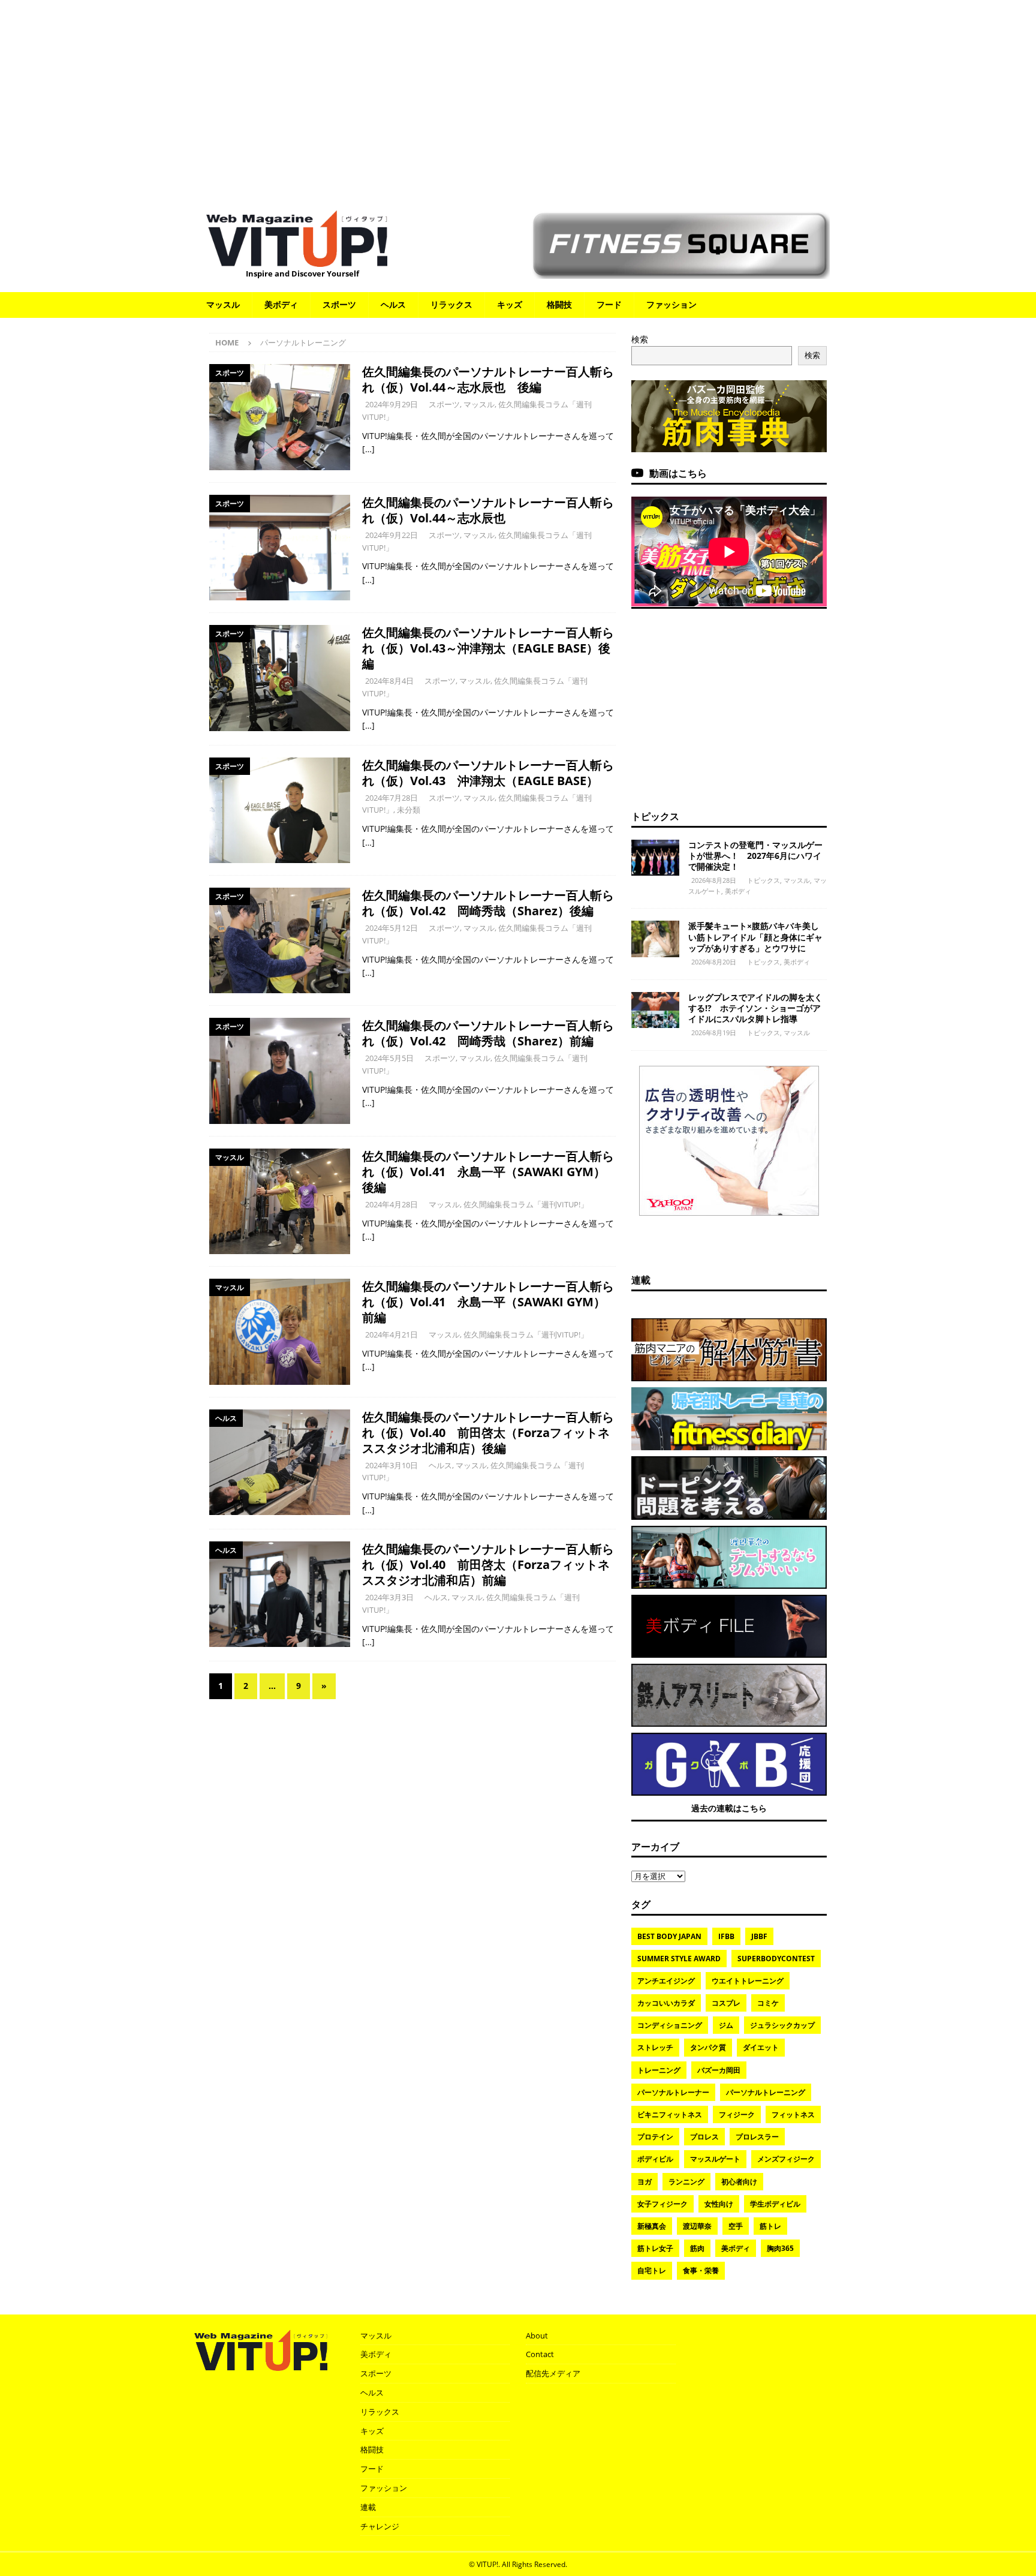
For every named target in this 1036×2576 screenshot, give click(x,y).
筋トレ (770, 2226)
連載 (641, 1280)
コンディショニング (670, 2025)
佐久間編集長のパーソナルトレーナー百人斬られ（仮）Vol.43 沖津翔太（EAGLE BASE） (488, 773)
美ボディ (281, 304)
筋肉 (697, 2248)
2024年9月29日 (391, 404)
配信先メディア (553, 2373)
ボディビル (655, 2159)
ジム (726, 2025)
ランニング (686, 2182)
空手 (736, 2226)
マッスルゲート (715, 2159)
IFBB (726, 1936)
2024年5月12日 (391, 928)
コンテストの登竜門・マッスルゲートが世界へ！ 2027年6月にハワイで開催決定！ (755, 856)
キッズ (510, 304)
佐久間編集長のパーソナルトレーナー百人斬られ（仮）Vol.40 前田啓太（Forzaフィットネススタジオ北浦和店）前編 (488, 1564)
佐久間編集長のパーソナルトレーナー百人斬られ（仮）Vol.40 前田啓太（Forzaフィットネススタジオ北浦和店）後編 (488, 1433)
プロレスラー (757, 2137)
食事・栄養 (701, 2270)
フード (609, 304)
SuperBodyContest (776, 1959)
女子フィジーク (662, 2204)
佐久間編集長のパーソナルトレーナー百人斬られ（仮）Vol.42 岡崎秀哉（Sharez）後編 (488, 903)
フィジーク (737, 2114)
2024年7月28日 (391, 798)
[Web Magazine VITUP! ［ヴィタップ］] (297, 259)
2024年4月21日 (391, 1334)
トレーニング (659, 2070)
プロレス (704, 2137)
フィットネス (793, 2114)
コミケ (768, 2003)
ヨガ (645, 2182)
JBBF (759, 1936)
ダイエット (761, 2047)
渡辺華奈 (697, 2226)
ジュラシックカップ (782, 2025)
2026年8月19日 (714, 1032)
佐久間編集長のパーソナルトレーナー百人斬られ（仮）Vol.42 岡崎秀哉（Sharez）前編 (488, 1033)
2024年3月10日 (391, 1465)
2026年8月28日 (714, 880)
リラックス (451, 304)
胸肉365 (780, 2248)
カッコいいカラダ (666, 2003)
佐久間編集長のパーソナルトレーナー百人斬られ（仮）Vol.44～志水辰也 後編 (488, 379)
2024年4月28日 (391, 1204)
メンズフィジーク (786, 2159)
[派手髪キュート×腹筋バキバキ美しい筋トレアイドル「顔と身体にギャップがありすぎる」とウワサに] (655, 939)
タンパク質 (708, 2047)
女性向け (719, 2204)
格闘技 (559, 304)
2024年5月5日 (389, 1058)
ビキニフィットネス (670, 2114)
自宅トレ (652, 2270)
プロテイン (655, 2137)
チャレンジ (380, 2526)
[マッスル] (280, 1201)
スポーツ (339, 304)
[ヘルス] (280, 1462)
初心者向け (739, 2182)
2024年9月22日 (391, 535)
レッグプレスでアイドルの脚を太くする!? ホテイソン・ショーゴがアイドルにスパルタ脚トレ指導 (755, 1008)
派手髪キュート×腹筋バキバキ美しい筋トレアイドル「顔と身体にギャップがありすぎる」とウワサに (755, 937)
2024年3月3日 (389, 1597)
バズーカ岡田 (719, 2070)
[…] (368, 449)
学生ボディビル (775, 2204)
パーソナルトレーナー (673, 2092)
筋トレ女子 (655, 2248)
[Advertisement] (518, 99)
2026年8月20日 (714, 962)
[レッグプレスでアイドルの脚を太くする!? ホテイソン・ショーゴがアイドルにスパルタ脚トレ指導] (655, 1010)
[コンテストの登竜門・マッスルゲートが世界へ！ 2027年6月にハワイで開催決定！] (655, 858)
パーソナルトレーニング (766, 2092)
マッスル (223, 304)
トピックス (655, 816)
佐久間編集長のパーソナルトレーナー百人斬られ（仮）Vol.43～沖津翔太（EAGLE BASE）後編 (488, 648)
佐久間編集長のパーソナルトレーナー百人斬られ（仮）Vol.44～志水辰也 (488, 510)
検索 (640, 339)
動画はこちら (678, 473)
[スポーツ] (280, 417)
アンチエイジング (666, 1981)
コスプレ (726, 2003)
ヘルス (393, 304)
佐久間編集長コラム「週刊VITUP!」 (526, 1204)
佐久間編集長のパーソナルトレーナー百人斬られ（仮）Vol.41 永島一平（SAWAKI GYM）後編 (488, 1172)
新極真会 (652, 2226)
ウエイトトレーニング (748, 1981)
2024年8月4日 (389, 681)
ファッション (671, 304)
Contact (540, 2354)
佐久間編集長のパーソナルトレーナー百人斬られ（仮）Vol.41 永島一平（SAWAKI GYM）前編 (488, 1302)
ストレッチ (655, 2047)
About (537, 2335)
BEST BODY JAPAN (669, 1936)
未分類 (409, 810)
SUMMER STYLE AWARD (679, 1959)
